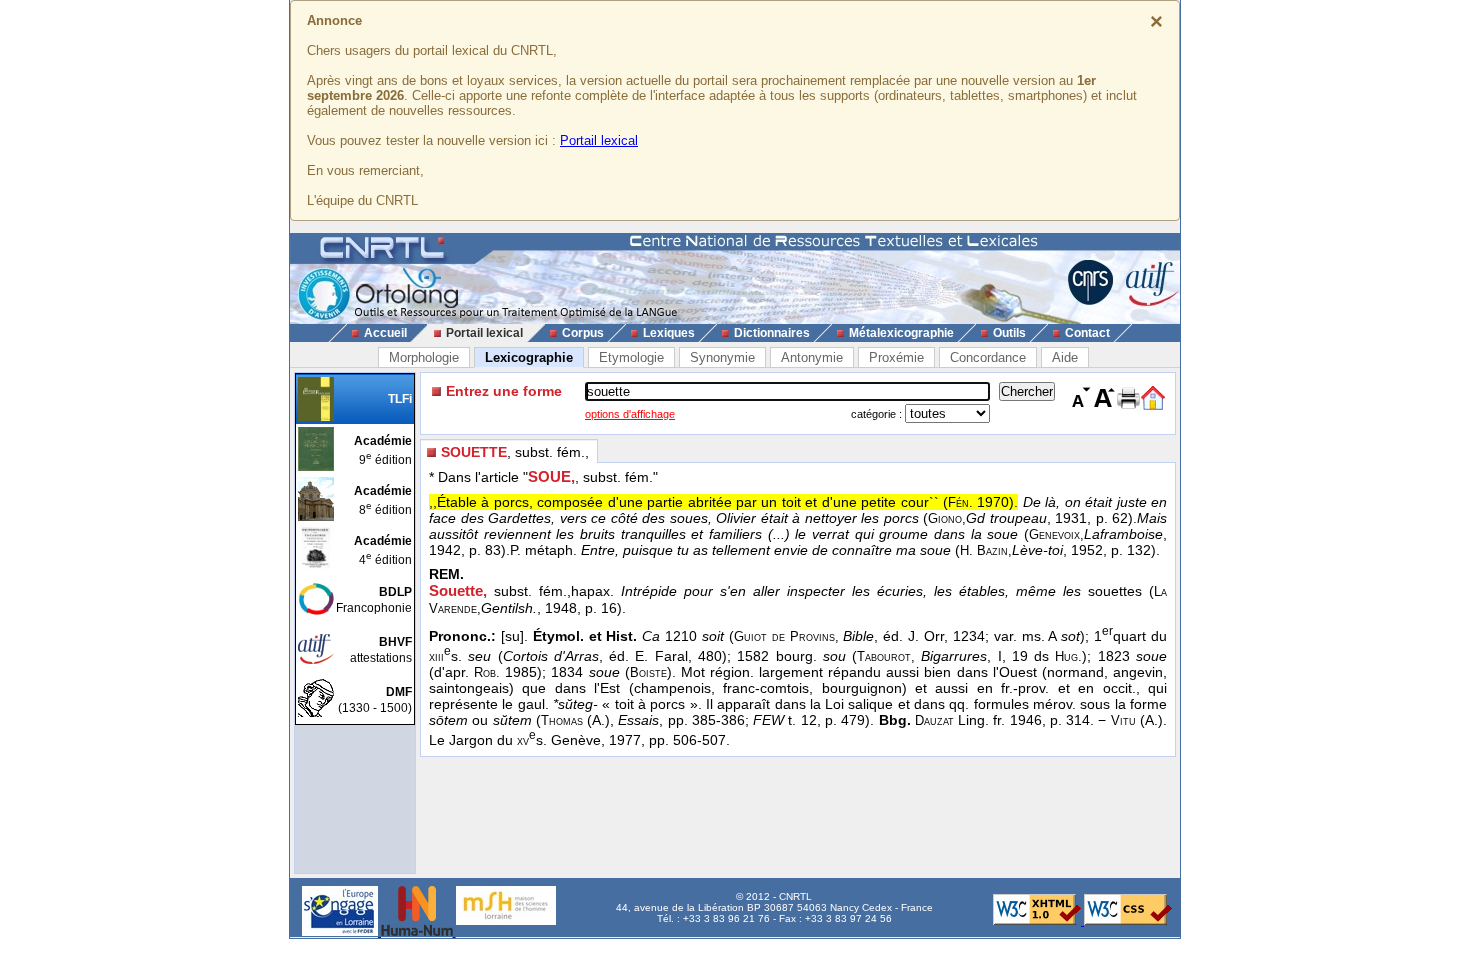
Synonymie (722, 357)
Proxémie (896, 357)
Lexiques (669, 333)
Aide (1065, 357)
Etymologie (631, 357)
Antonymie (812, 357)
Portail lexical (599, 140)
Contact (1087, 333)
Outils (1009, 333)
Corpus (583, 333)
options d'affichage (630, 414)
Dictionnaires (772, 333)
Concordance (988, 357)
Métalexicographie (901, 333)
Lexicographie (529, 357)
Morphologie (424, 357)
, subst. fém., (515, 452)
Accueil (385, 333)
